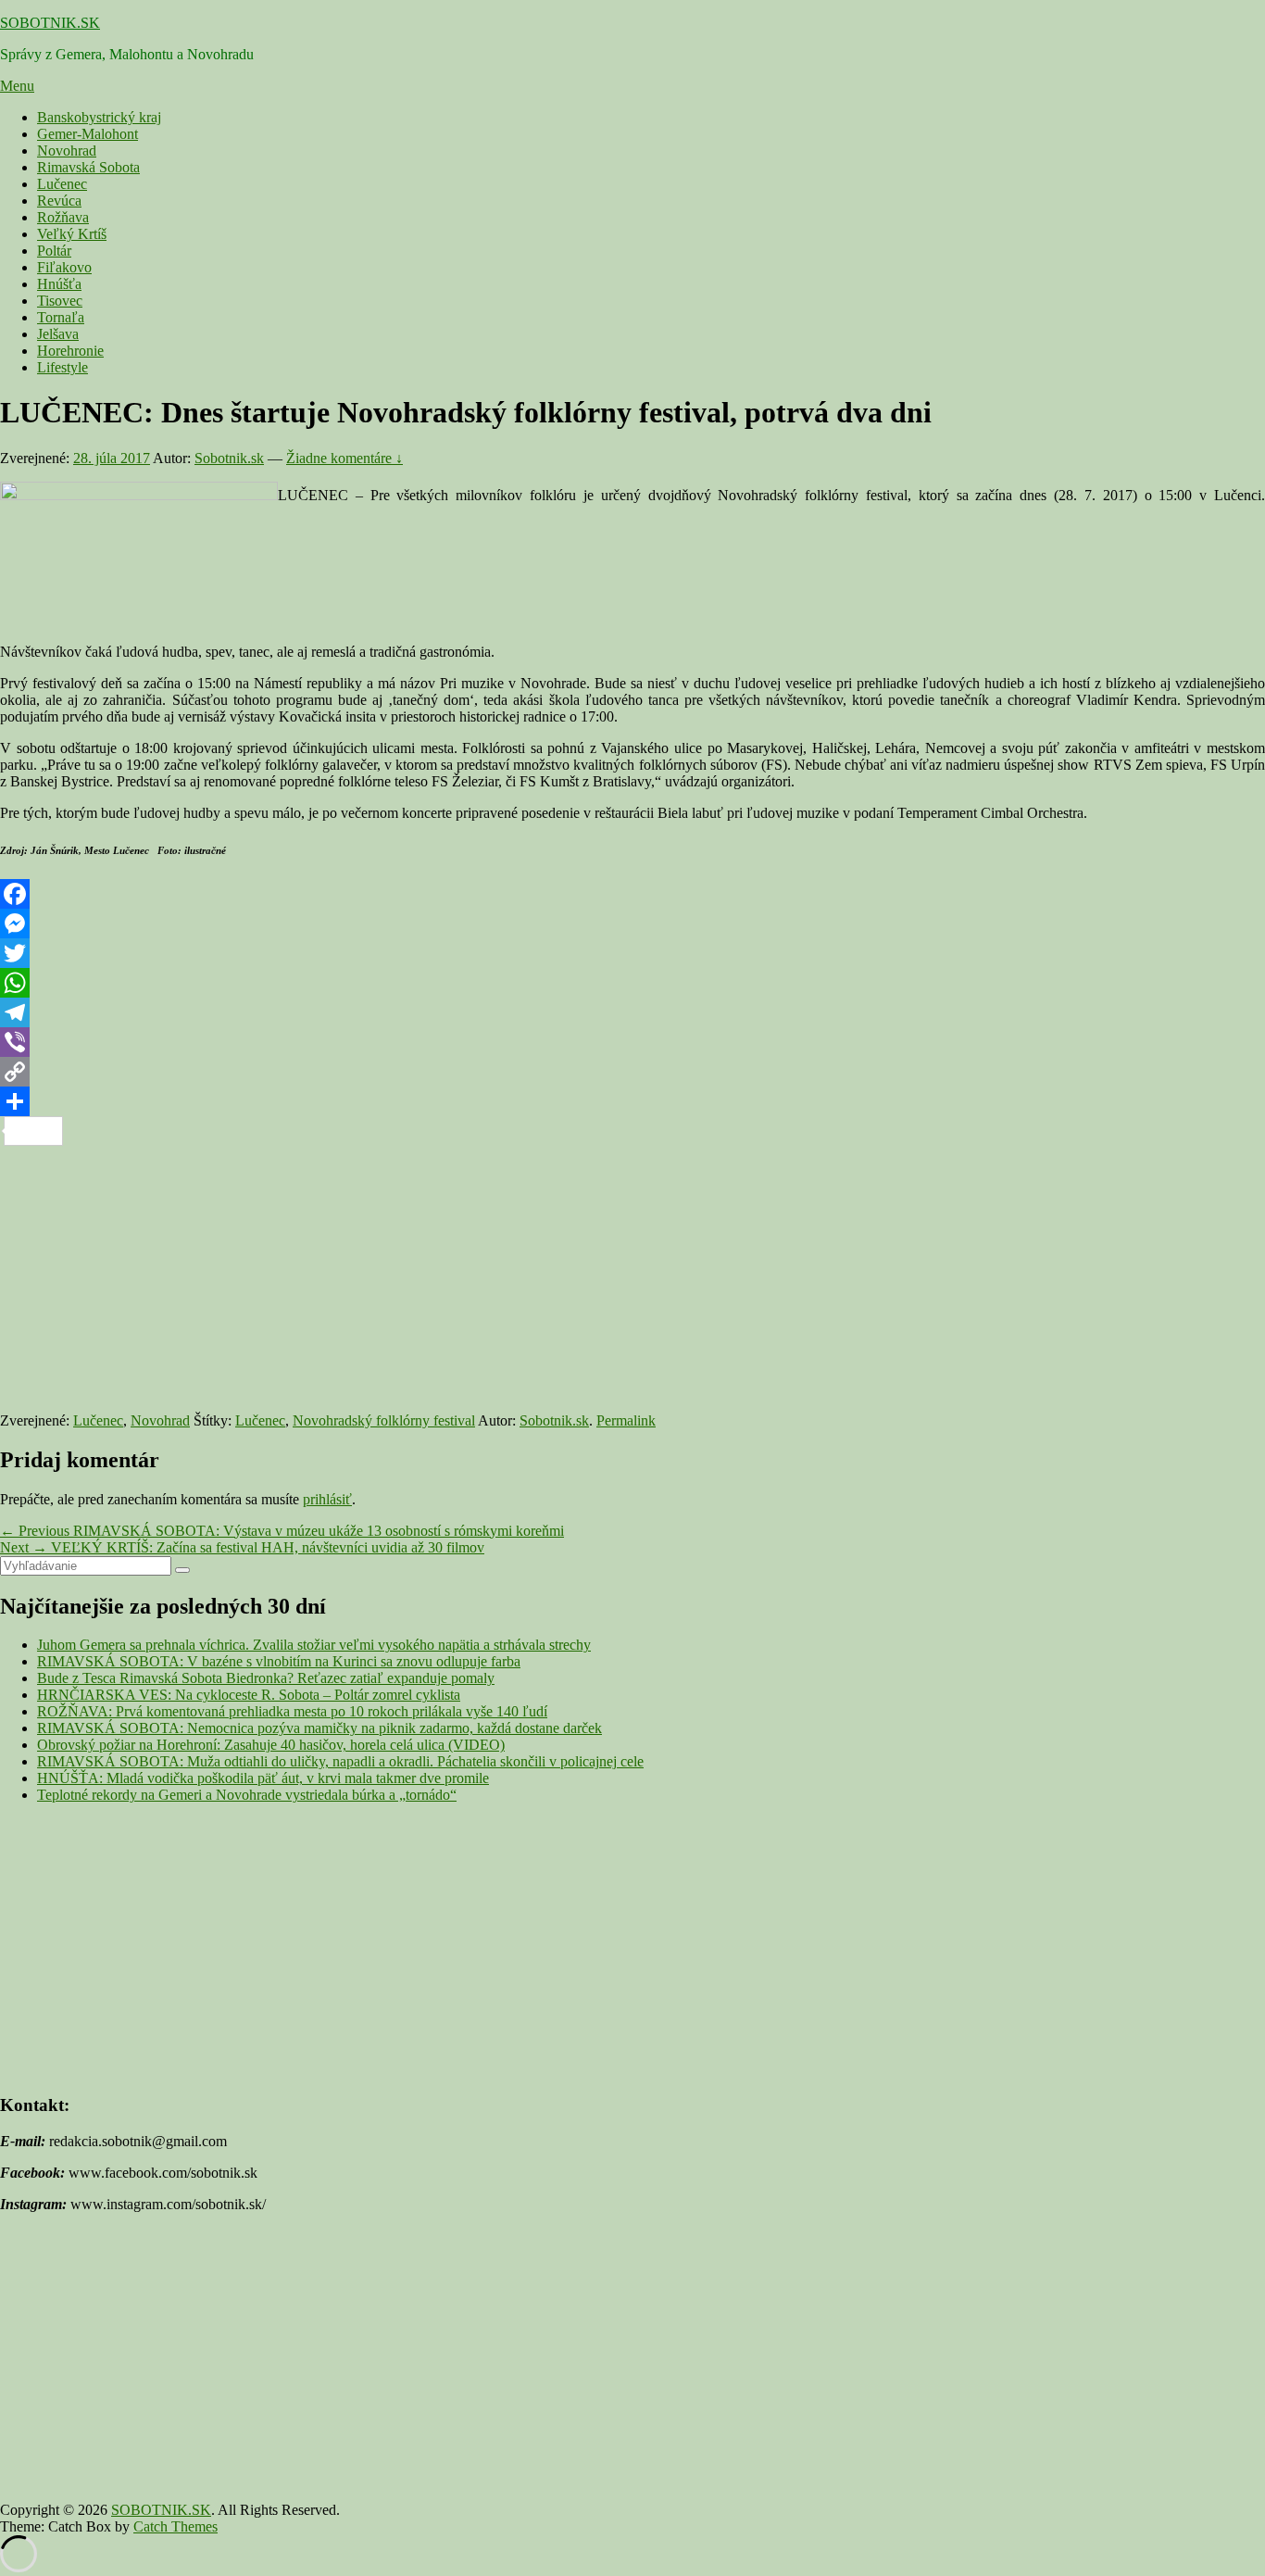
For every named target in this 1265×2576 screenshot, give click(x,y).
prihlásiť (327, 1499)
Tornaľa (61, 317)
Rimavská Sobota (88, 167)
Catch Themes (175, 2526)
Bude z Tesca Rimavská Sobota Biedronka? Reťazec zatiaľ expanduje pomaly (266, 1678)
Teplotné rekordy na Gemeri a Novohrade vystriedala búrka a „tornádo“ (247, 1795)
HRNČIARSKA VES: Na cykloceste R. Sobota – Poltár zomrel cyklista (249, 1695)
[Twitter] (632, 953)
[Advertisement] (556, 1275)
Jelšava (58, 334)
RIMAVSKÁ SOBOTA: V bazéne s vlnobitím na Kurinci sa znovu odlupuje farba (279, 1661)
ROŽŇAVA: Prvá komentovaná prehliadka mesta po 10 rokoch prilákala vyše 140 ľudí (292, 1711)
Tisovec (60, 301)
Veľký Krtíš (72, 234)
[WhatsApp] (632, 983)
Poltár (54, 251)
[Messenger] (632, 924)
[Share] (632, 1101)
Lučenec (62, 184)
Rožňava (63, 217)
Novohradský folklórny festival (384, 1420)
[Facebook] (632, 894)
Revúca (59, 201)
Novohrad (67, 151)
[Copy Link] (632, 1072)
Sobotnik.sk (229, 458)
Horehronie (70, 351)
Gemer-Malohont (88, 134)
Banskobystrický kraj (99, 117)
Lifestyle (63, 367)
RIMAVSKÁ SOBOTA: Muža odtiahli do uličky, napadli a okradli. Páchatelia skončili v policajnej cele (340, 1761)
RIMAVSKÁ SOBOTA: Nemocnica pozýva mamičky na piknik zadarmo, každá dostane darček (319, 1728)
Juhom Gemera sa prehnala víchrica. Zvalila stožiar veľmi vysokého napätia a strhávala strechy (314, 1645)
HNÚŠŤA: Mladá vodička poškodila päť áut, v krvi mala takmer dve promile (263, 1778)
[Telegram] (632, 1012)
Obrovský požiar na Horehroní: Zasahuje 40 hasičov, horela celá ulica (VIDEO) (271, 1745)
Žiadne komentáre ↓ (344, 458)
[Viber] (632, 1042)
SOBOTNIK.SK (50, 23)
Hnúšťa (59, 284)
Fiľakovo (64, 267)
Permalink (626, 1420)
